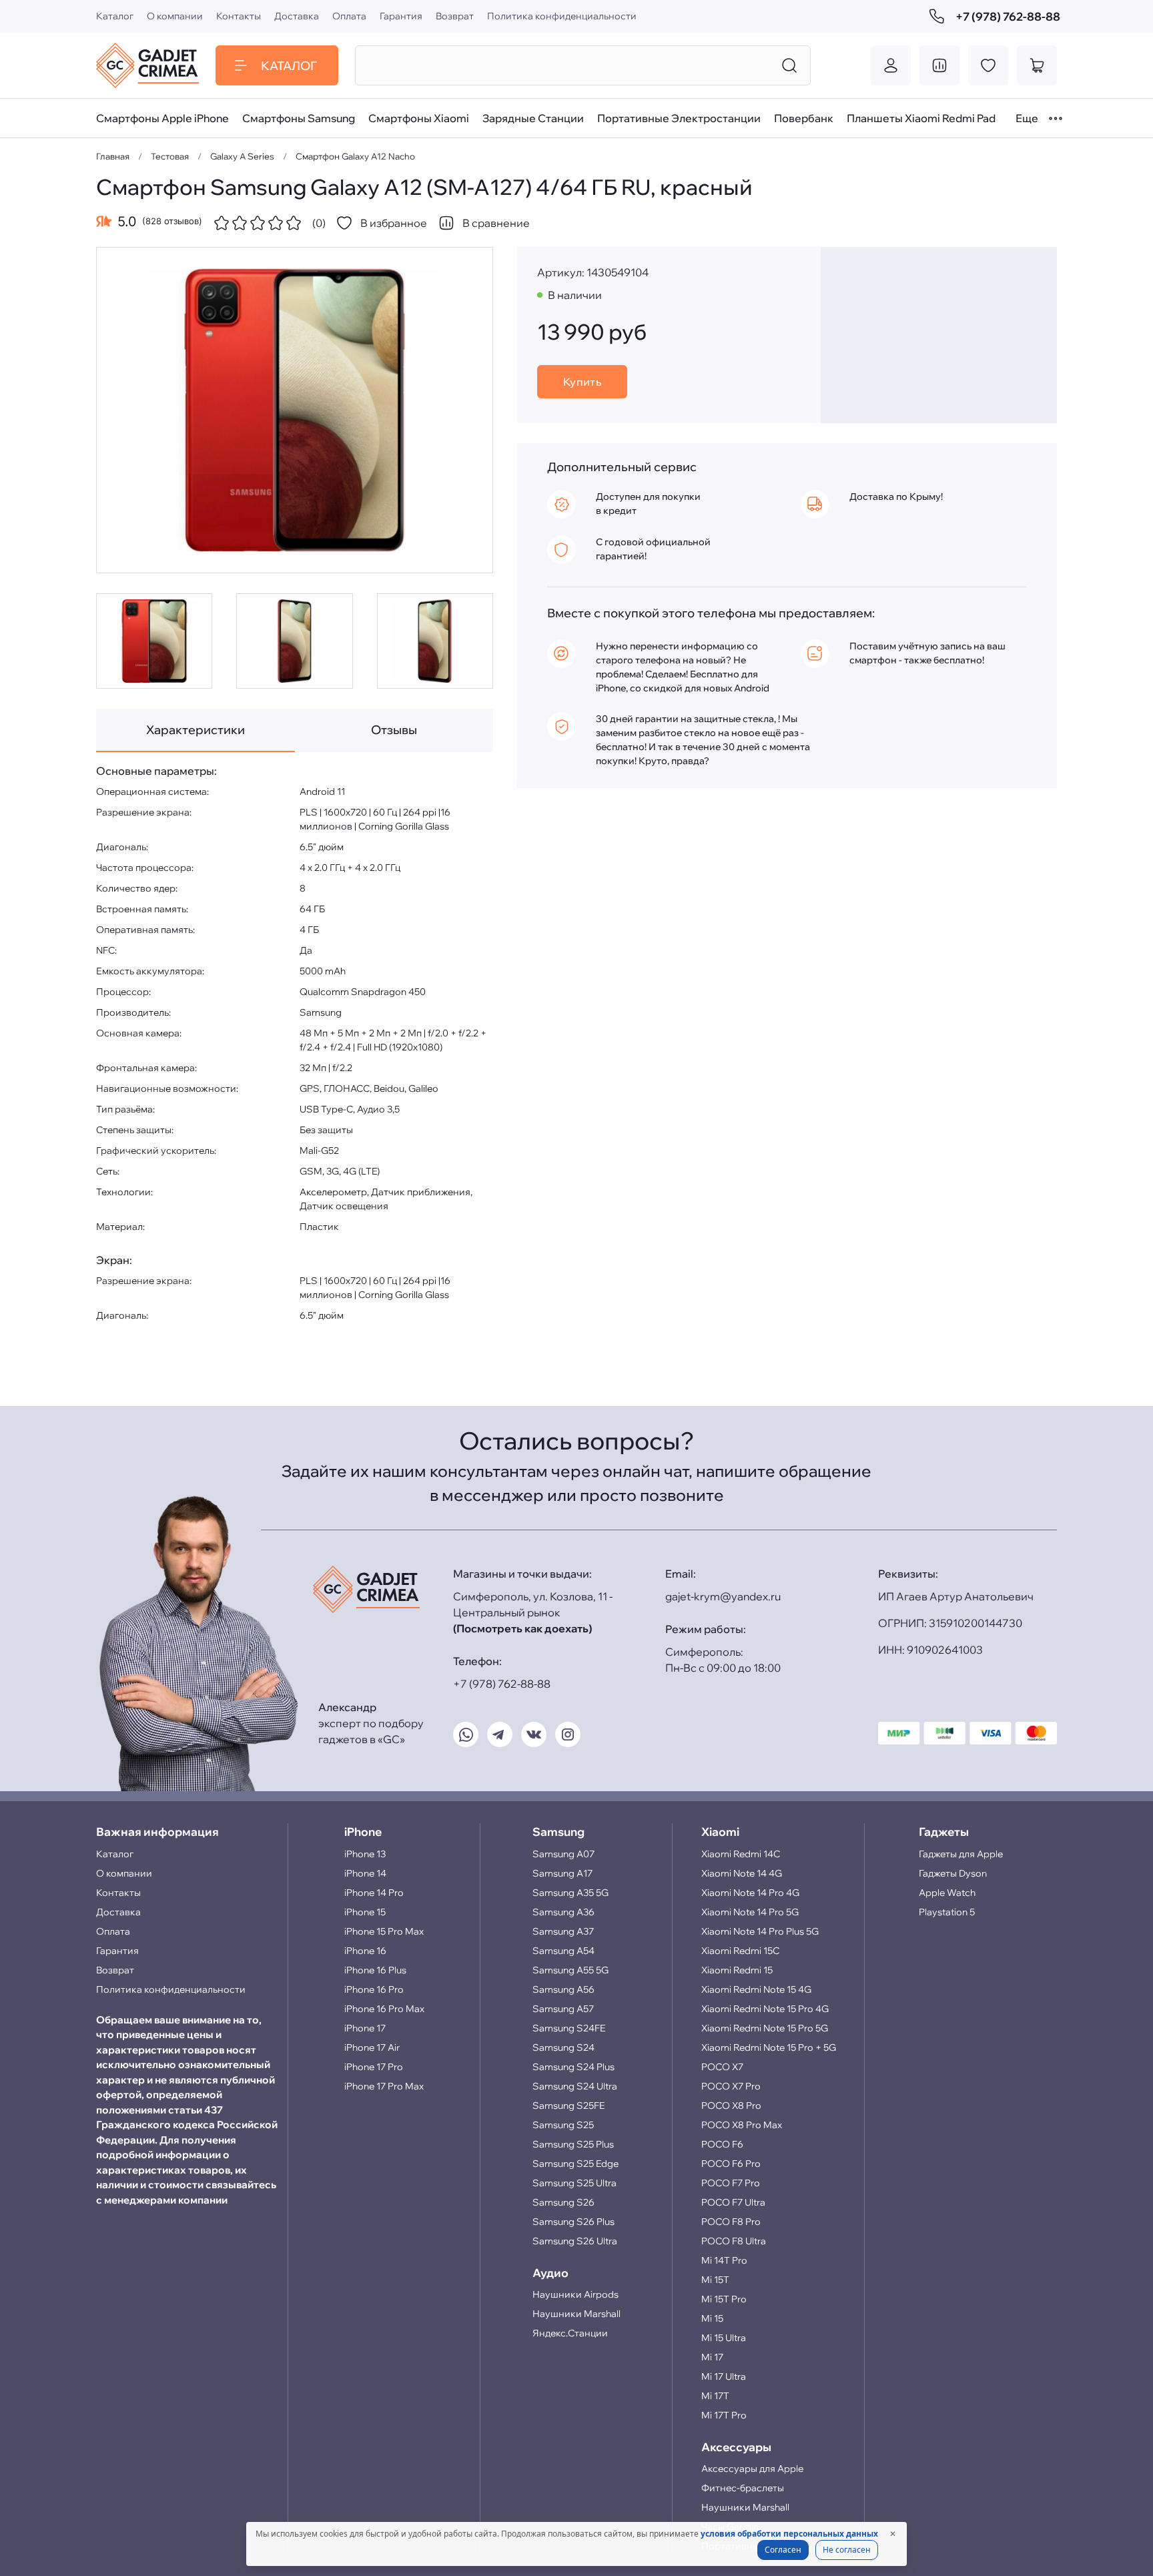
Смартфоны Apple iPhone (162, 118)
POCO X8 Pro (731, 2106)
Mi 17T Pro (724, 2415)
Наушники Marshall (576, 2314)
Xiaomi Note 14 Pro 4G (750, 1893)
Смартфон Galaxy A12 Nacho (355, 156)
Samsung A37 (563, 1931)
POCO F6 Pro (731, 2164)
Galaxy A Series (242, 156)
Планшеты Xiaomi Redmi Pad (921, 118)
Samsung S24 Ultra (575, 2086)
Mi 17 (712, 2357)
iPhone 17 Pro (374, 2067)
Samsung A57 (563, 2009)
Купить (583, 382)
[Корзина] (1037, 65)
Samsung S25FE (568, 2106)
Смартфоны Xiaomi (419, 118)
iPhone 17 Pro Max (384, 2086)
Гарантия (401, 16)
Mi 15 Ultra (724, 2338)
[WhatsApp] (466, 1734)
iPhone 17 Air (372, 2047)
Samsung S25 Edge (575, 2164)
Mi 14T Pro (724, 2260)
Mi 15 (712, 2318)
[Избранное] (988, 65)
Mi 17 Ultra (724, 2376)
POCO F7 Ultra (733, 2202)
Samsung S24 (563, 2047)
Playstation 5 (947, 1912)
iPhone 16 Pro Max (384, 2009)
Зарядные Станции (533, 118)
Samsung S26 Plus (573, 2222)
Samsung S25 (563, 2125)
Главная (113, 156)
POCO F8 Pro (731, 2222)
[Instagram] (568, 1734)
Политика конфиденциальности (562, 16)
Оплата (349, 16)
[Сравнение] (939, 65)
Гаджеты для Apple (961, 1854)
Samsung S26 (563, 2202)
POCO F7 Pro (731, 2183)
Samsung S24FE (569, 2028)
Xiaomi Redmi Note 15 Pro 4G (765, 2009)
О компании (175, 16)
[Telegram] (500, 1734)
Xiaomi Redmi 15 (737, 1970)
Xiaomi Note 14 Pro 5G (750, 1912)
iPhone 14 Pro (374, 1893)
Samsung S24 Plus (573, 2067)
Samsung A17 (562, 1873)
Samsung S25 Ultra (574, 2183)
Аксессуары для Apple (752, 2469)
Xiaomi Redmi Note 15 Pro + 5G (769, 2047)
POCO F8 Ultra (734, 2241)
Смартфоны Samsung (299, 118)
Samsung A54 (563, 1951)
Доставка (297, 16)
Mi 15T (715, 2280)
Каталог (115, 16)
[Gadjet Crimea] (147, 65)
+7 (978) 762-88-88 (1006, 16)
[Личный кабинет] (891, 65)
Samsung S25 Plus (573, 2144)
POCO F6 (722, 2144)
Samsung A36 (563, 1912)
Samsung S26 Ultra (575, 2241)
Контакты (239, 16)
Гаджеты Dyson (953, 1873)
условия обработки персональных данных (789, 2534)
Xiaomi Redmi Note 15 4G (756, 1989)
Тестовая (170, 156)
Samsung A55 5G (570, 1970)
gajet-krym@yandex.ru (723, 1596)
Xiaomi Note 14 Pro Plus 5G (760, 1931)
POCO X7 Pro (731, 2086)
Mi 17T (715, 2396)
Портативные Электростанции (679, 118)
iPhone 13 (365, 1854)
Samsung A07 (563, 1854)
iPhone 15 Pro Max (384, 1931)
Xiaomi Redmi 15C (740, 1951)
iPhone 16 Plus (375, 1970)
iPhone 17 (365, 2028)
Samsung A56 (563, 1989)
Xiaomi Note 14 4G (742, 1873)
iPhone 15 (365, 1912)
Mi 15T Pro (724, 2299)
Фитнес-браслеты (743, 2488)
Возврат (455, 16)
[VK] (534, 1734)
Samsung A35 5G (570, 1893)
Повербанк (804, 118)
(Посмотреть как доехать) (522, 1628)
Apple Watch (947, 1893)
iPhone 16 (365, 1951)
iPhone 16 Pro (374, 1989)
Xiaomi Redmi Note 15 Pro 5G (765, 2028)
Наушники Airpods (575, 2294)
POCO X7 (722, 2067)
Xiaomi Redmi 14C (741, 1854)
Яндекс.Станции (570, 2333)
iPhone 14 (365, 1873)
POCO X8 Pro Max (742, 2125)
